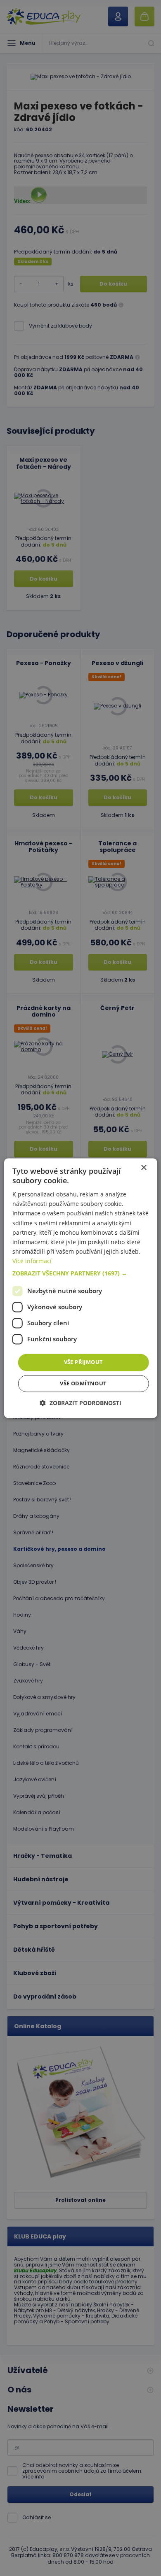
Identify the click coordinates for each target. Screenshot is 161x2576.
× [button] (143, 1168)
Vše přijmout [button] (84, 1362)
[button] (81, 1273)
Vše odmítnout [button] (83, 1383)
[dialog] (81, 1288)
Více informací (32, 1261)
